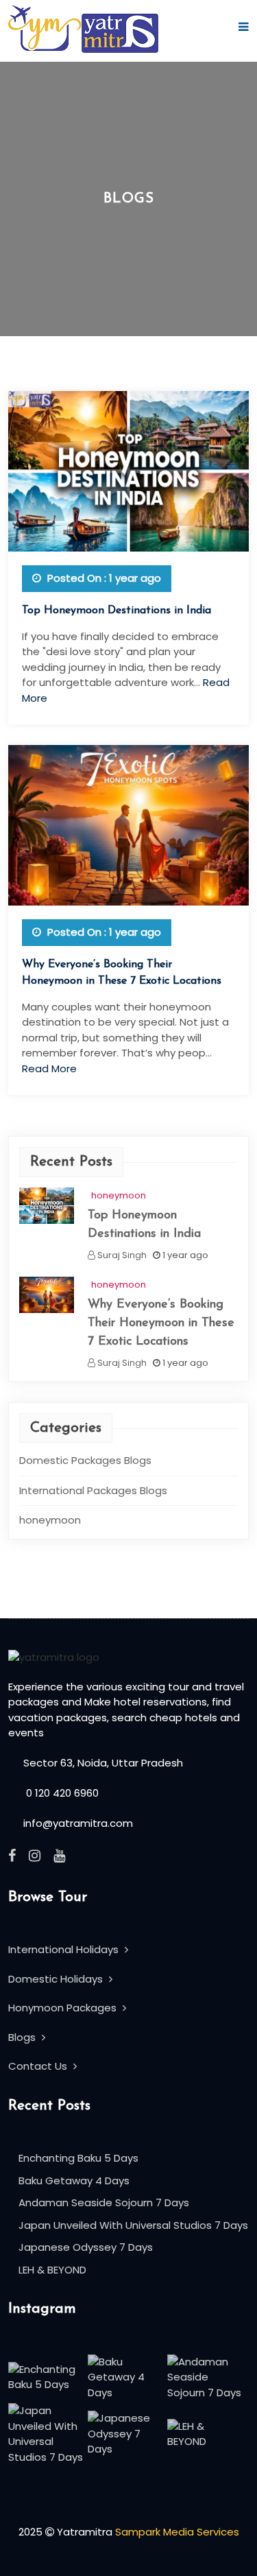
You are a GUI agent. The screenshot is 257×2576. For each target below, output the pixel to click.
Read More (49, 1068)
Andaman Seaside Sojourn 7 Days (104, 2202)
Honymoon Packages (64, 2008)
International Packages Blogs (93, 1490)
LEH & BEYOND (52, 2270)
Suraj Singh (121, 1255)
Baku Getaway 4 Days (74, 2181)
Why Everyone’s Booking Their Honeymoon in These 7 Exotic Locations (161, 1323)
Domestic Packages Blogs (85, 1460)
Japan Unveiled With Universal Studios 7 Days (133, 2225)
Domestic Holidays (57, 1979)
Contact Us (39, 2066)
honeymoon (119, 1195)
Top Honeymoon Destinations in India (117, 611)
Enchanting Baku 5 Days (78, 2158)
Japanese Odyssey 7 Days (86, 2247)
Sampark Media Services (177, 2532)
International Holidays (65, 1949)
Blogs (23, 2037)
